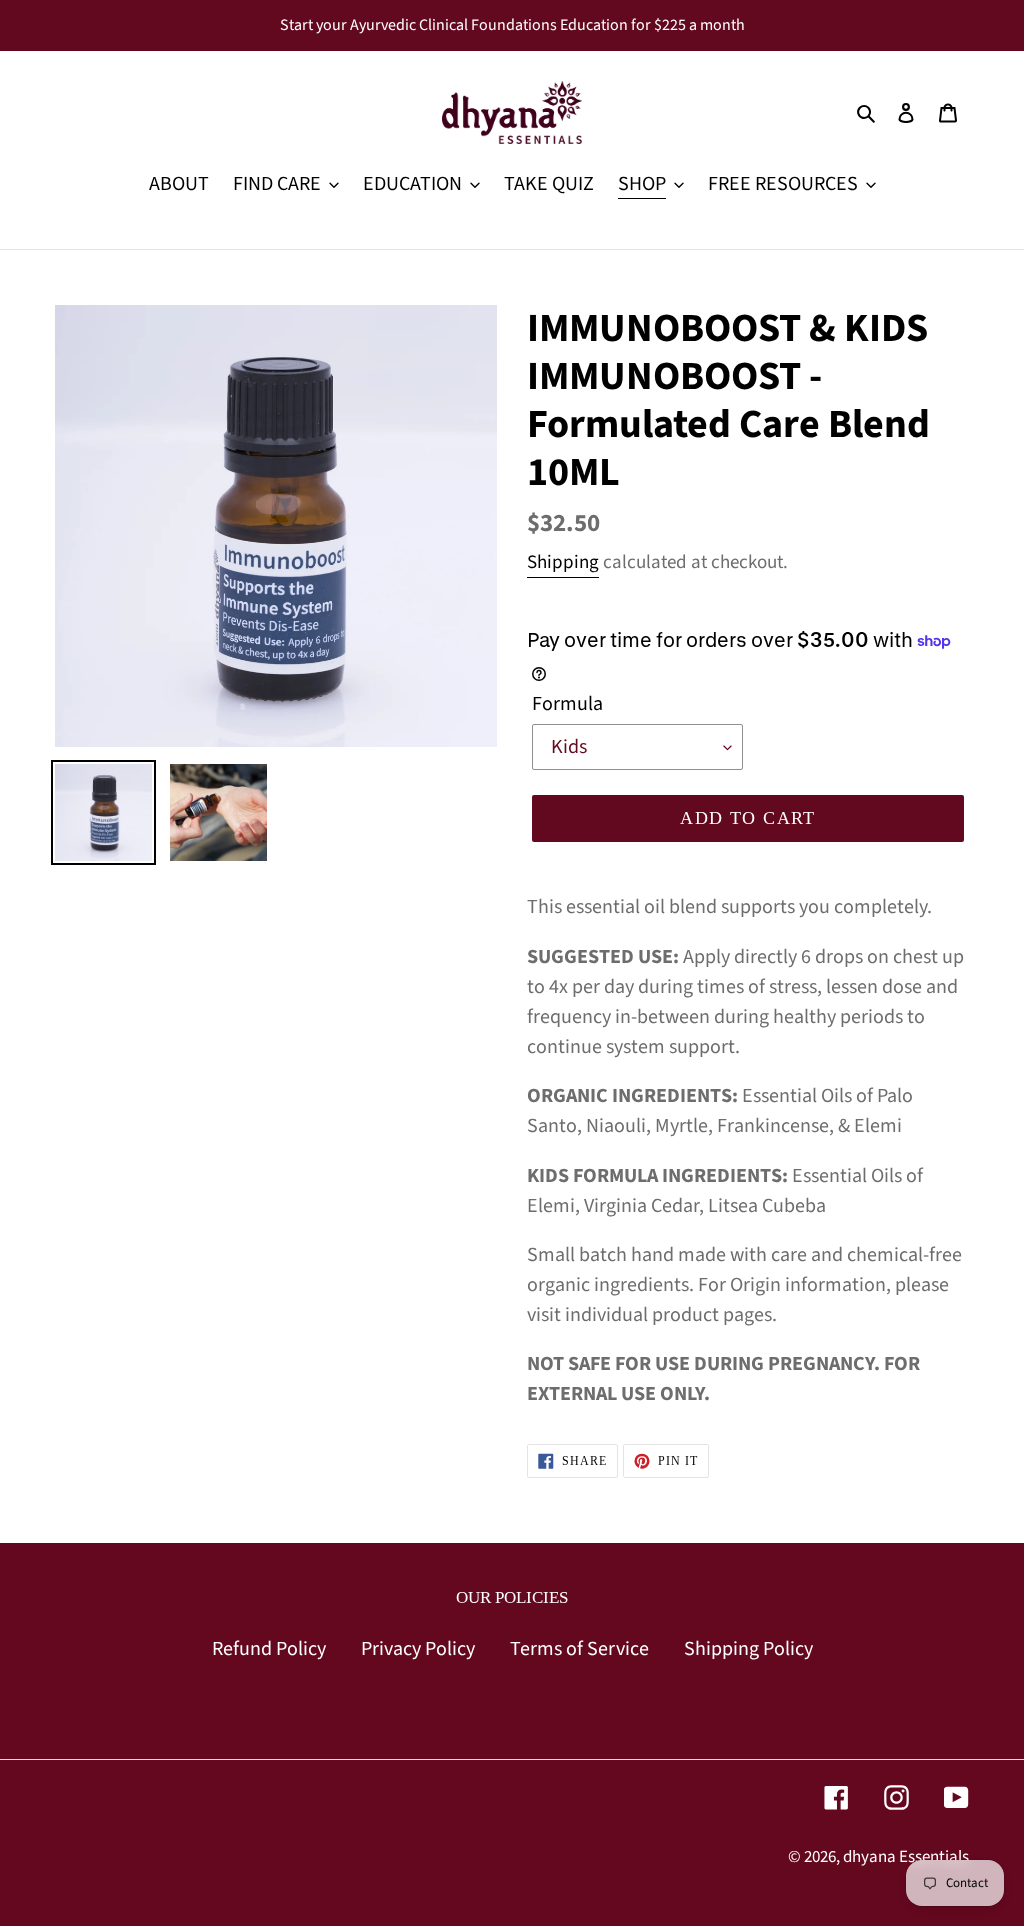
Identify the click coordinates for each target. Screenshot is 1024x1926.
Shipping (563, 562)
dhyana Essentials (906, 1857)
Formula (567, 704)
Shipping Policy (748, 1649)
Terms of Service (579, 1649)
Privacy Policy (418, 1649)
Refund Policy (269, 1649)
